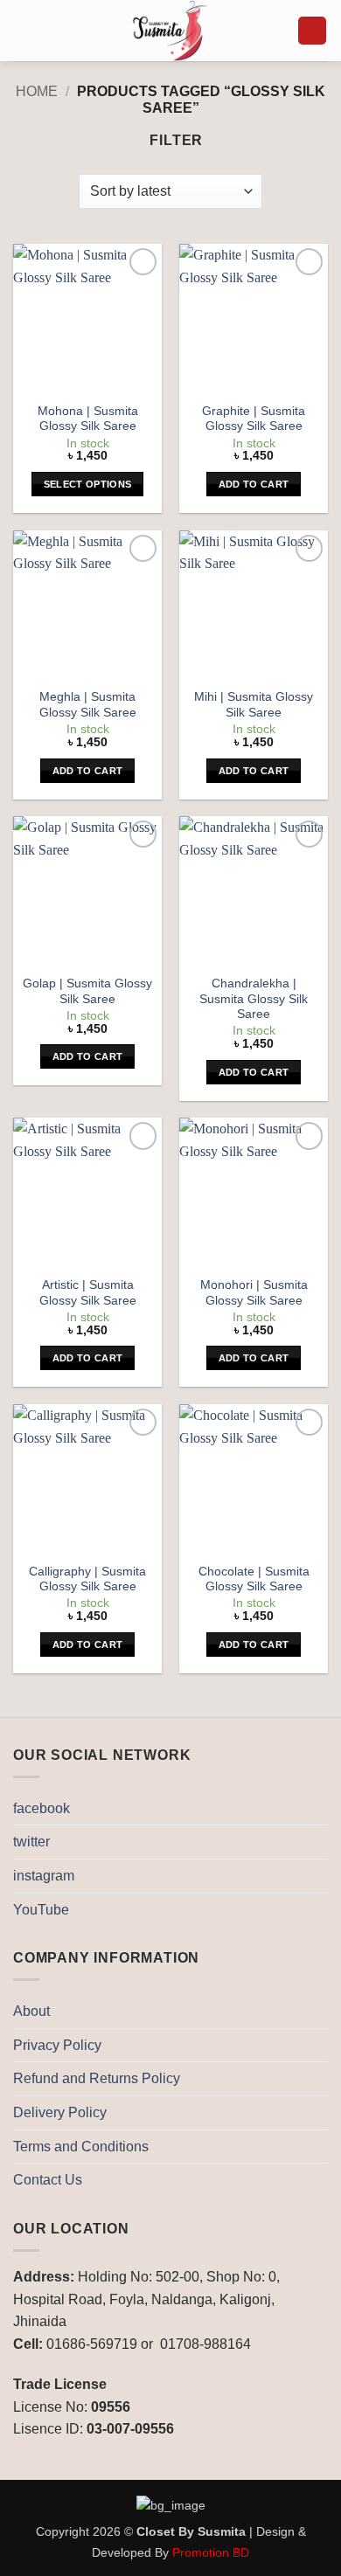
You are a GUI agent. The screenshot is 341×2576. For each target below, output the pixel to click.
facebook (42, 1808)
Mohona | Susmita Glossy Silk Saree (88, 419)
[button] (24, 30)
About (31, 2011)
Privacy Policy (57, 2045)
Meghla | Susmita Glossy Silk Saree (88, 705)
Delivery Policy (60, 2112)
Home (37, 91)
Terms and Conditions (81, 2147)
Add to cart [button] (254, 484)
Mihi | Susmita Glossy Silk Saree (254, 705)
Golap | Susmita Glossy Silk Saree (87, 991)
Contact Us (48, 2180)
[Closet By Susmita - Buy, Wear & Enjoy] (170, 31)
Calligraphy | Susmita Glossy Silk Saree (87, 1579)
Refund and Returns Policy (97, 2078)
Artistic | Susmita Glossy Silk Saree (88, 1293)
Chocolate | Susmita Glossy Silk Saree (254, 1579)
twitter (31, 1842)
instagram (44, 1876)
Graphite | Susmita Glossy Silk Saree (254, 419)
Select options (88, 484)
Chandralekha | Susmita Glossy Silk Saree (254, 999)
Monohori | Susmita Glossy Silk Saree (254, 1293)
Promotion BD (211, 2552)
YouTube (41, 1910)
